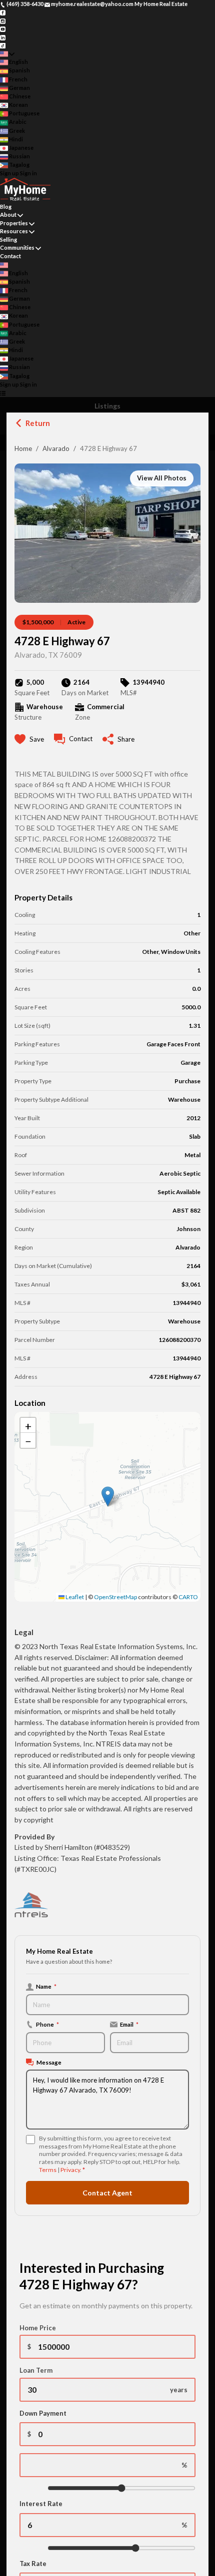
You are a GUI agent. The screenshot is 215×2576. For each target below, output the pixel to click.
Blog (6, 207)
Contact (10, 256)
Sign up (9, 173)
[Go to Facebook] (3, 12)
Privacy (70, 2170)
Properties (14, 223)
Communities (17, 247)
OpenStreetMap (115, 1597)
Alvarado (56, 448)
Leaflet (74, 1597)
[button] (108, 1497)
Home (23, 448)
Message (49, 2062)
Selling (8, 239)
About (8, 215)
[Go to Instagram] (3, 20)
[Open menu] (3, 393)
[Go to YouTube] (3, 29)
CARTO (188, 1597)
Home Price (38, 2328)
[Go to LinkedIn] (3, 37)
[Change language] (7, 54)
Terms (48, 2170)
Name (46, 1986)
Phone (47, 2024)
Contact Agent (107, 2193)
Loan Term (36, 2370)
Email (129, 2024)
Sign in (28, 173)
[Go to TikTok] (3, 45)
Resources (14, 231)
